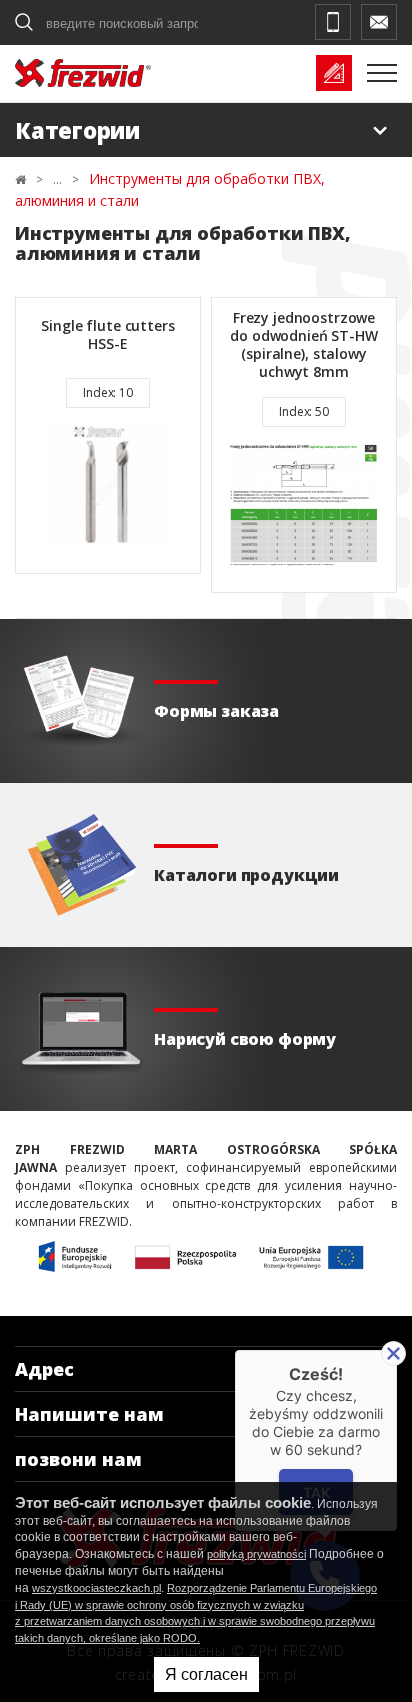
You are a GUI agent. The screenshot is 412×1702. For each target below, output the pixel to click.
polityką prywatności (256, 1554)
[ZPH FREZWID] (83, 73)
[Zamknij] (393, 1353)
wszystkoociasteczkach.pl (96, 1588)
